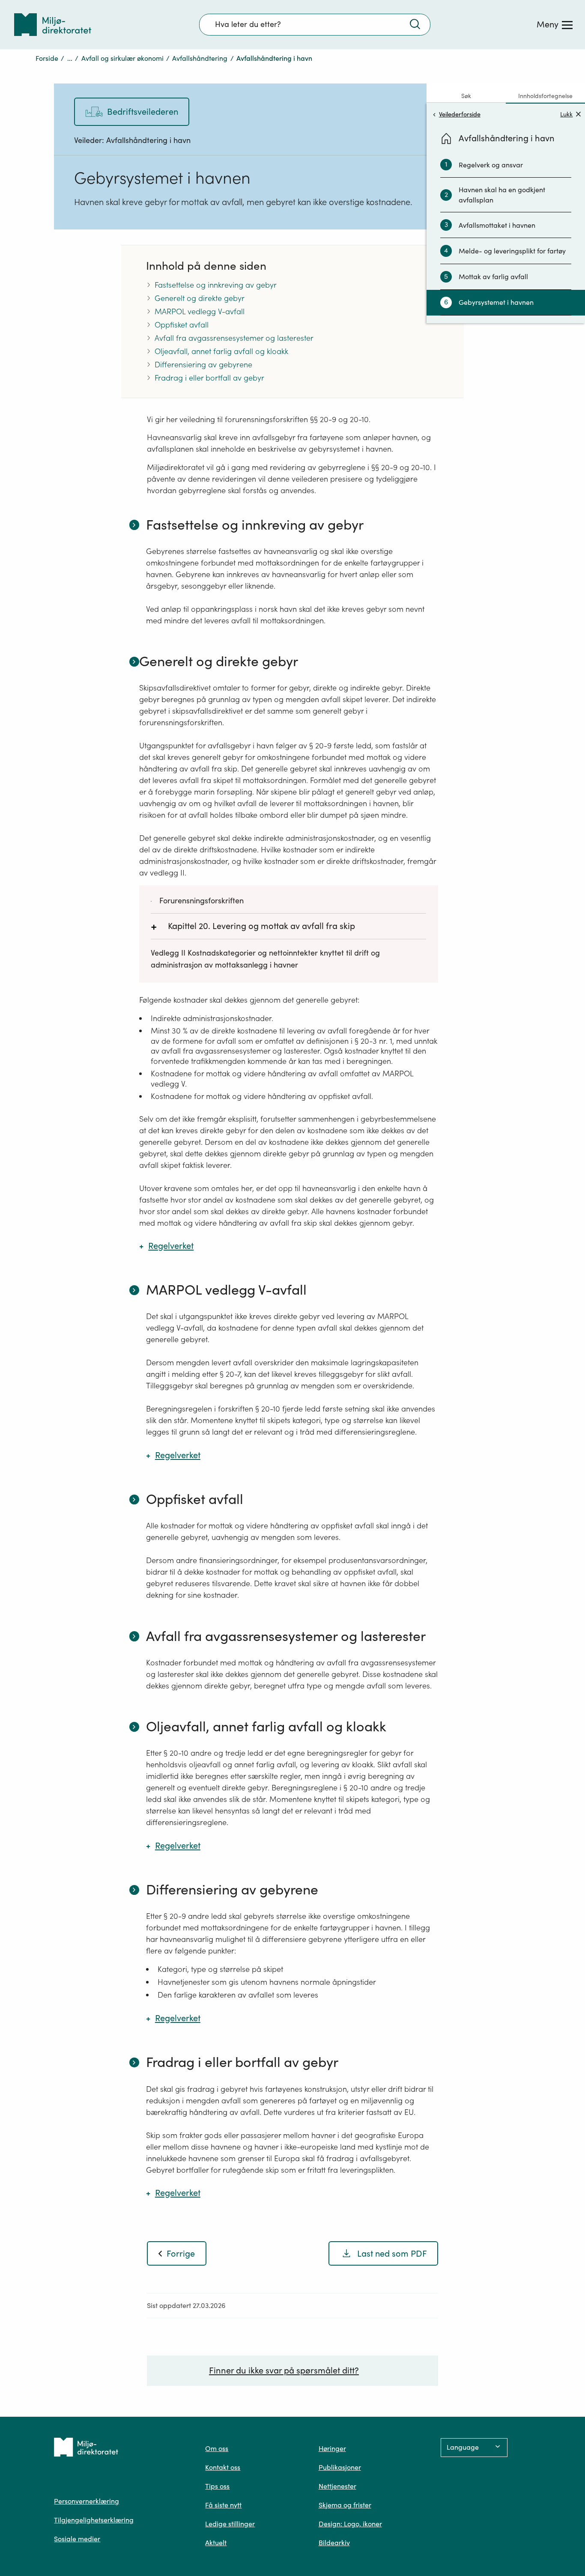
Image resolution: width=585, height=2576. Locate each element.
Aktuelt (216, 2543)
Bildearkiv (334, 2543)
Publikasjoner (340, 2467)
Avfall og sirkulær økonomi (122, 58)
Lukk (566, 114)
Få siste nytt (223, 2505)
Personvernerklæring (87, 2501)
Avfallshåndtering (200, 58)
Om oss (217, 2448)
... (70, 58)
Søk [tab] (466, 96)
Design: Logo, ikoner (350, 2524)
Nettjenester (337, 2486)
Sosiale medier (77, 2539)
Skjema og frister (345, 2505)
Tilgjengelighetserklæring (94, 2520)
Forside (47, 58)
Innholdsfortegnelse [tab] (545, 96)
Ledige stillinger (230, 2524)
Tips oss (217, 2486)
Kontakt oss (223, 2467)
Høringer (332, 2448)
